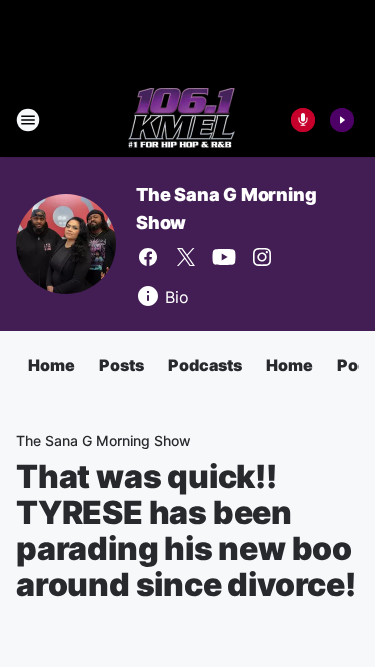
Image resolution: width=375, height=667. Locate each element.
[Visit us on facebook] (148, 257)
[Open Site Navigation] (28, 120)
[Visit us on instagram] (262, 257)
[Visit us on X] (186, 257)
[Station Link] (181, 120)
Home (51, 365)
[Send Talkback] (303, 120)
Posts (121, 365)
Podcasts (205, 365)
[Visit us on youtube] (224, 257)
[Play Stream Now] (342, 120)
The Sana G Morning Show (103, 440)
